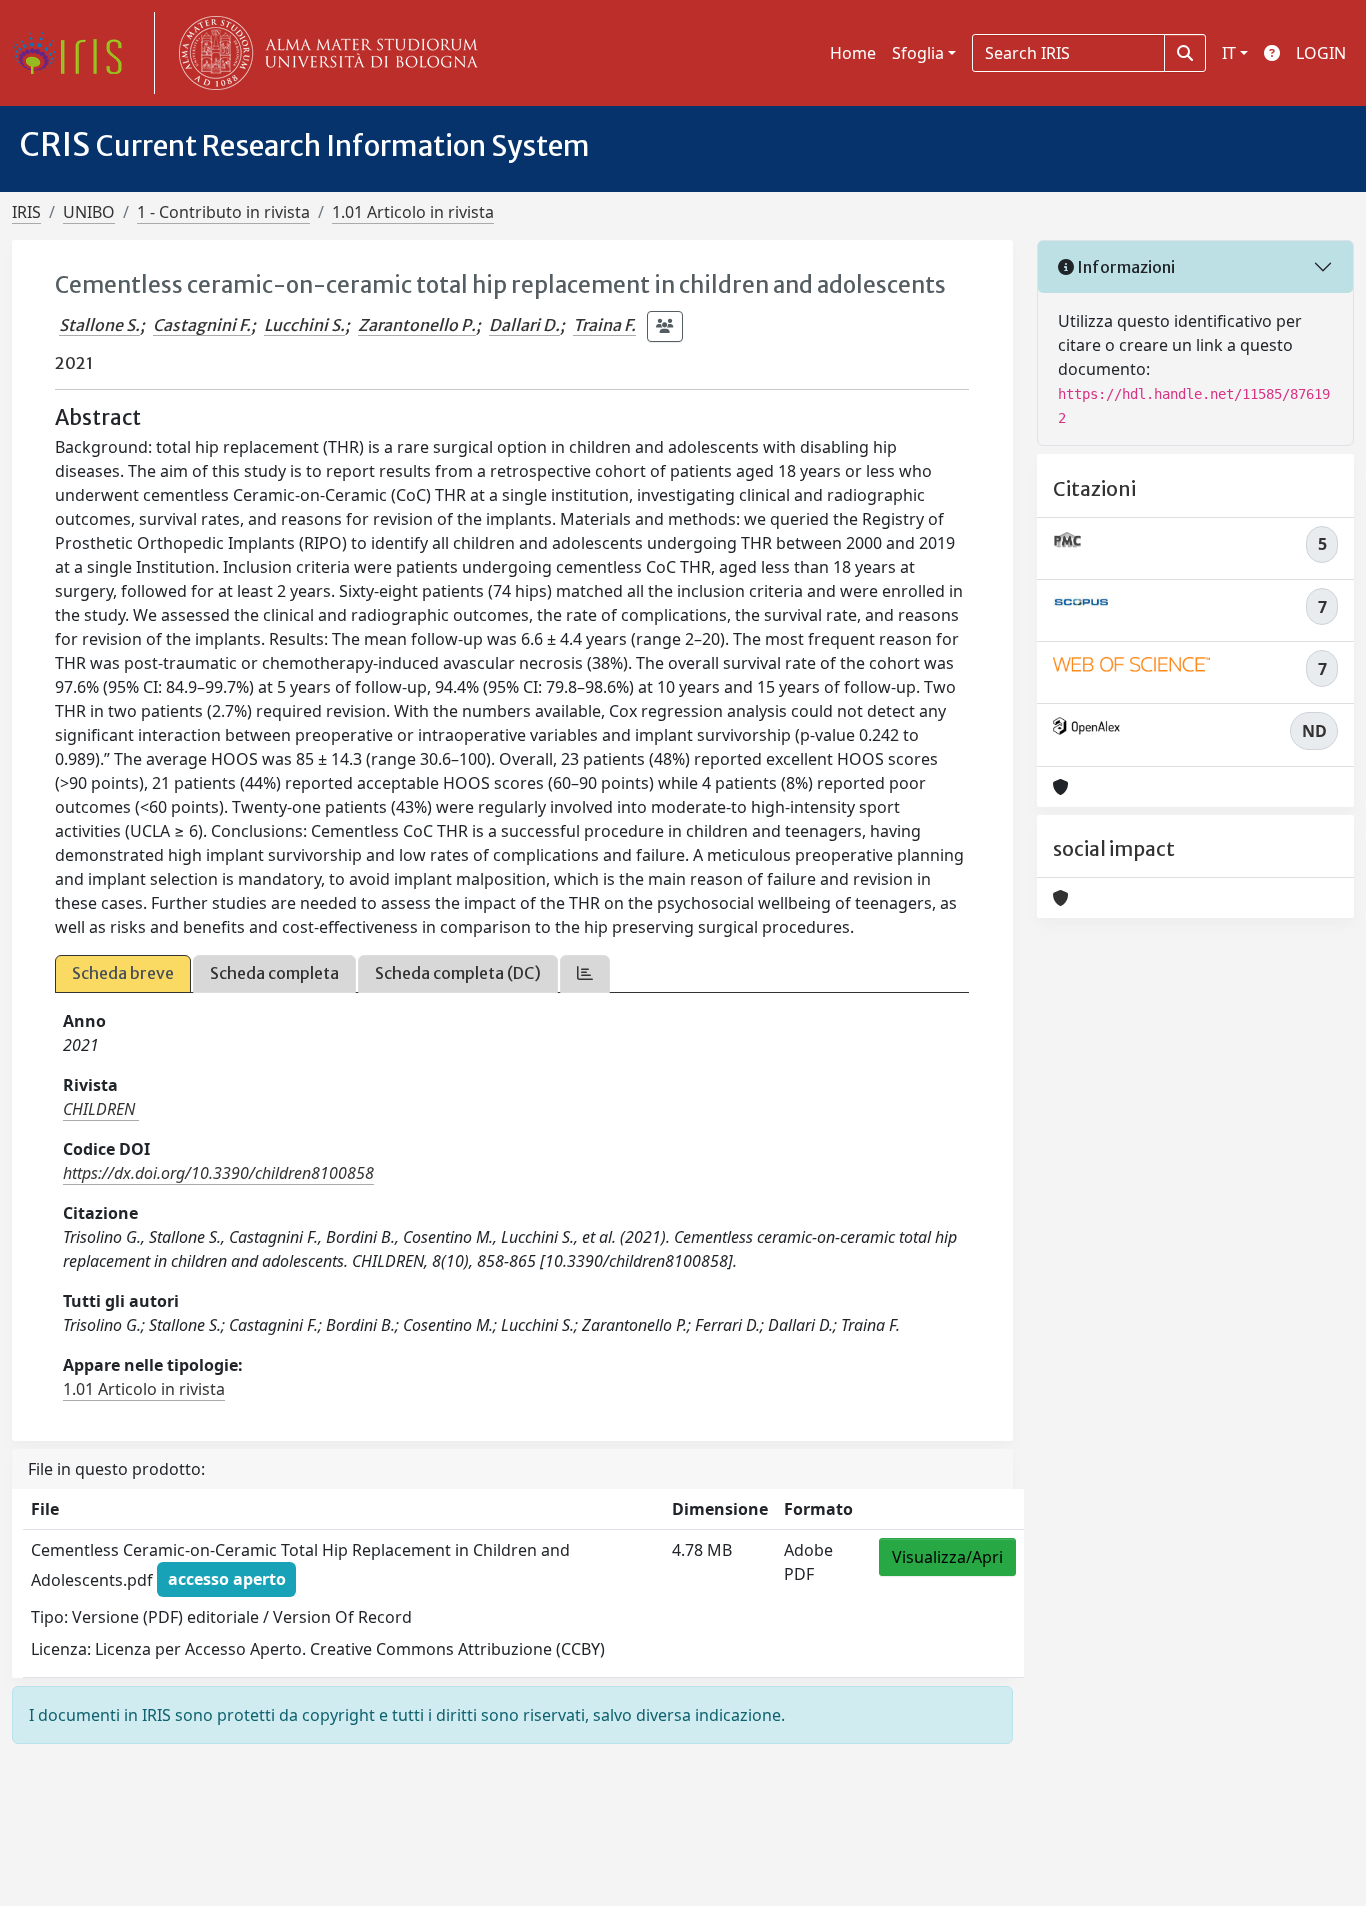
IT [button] (1229, 53)
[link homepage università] (324, 53)
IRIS (26, 212)
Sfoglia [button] (918, 53)
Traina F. (604, 325)
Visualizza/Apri (947, 1557)
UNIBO (89, 212)
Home (853, 53)
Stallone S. (99, 325)
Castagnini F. (202, 325)
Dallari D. (524, 325)
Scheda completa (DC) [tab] (458, 973)
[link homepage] (75, 53)
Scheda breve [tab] (123, 973)
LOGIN (1321, 53)
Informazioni (1124, 267)
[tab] (585, 973)
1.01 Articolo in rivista (413, 212)
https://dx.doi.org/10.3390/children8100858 (218, 1173)
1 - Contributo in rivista (223, 212)
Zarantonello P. (417, 325)
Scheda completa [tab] (274, 973)
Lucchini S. (304, 325)
